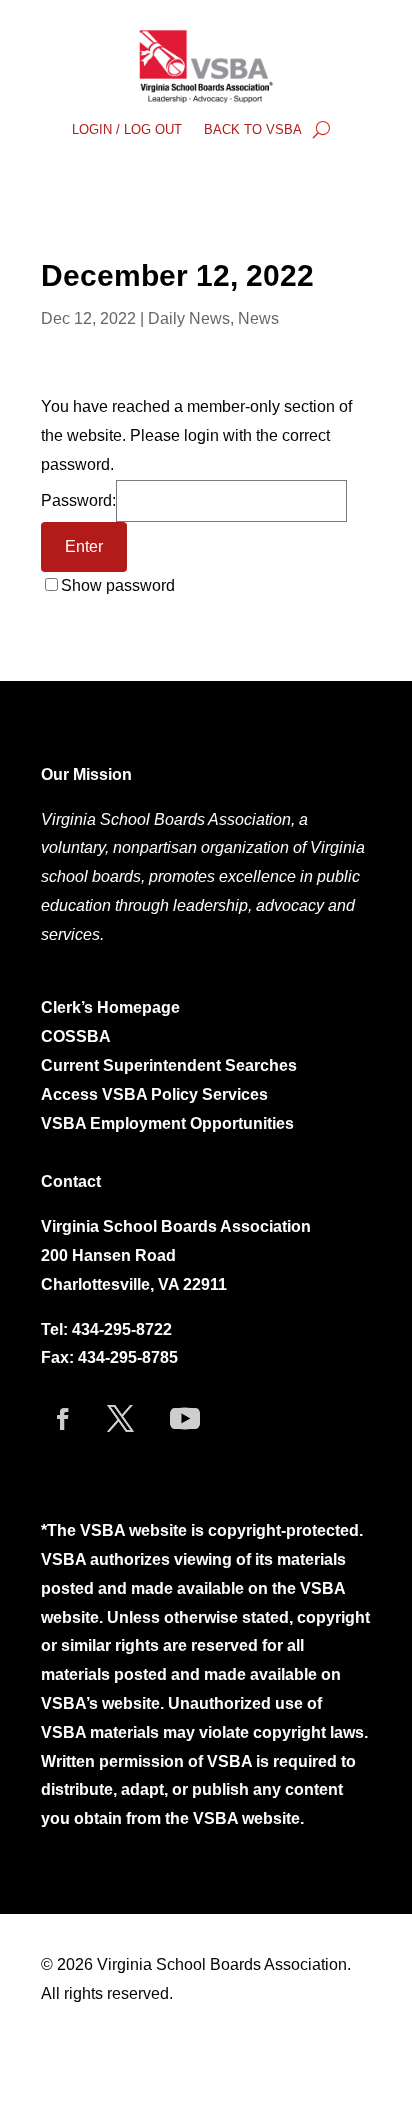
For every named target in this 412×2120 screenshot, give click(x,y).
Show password (118, 585)
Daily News (189, 318)
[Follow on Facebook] (63, 1419)
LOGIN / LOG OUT (127, 130)
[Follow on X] (120, 1419)
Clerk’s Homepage (110, 1007)
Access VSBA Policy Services (156, 1094)
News (258, 318)
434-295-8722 (122, 1329)
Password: (78, 500)
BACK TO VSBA (253, 130)
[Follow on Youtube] (185, 1419)
